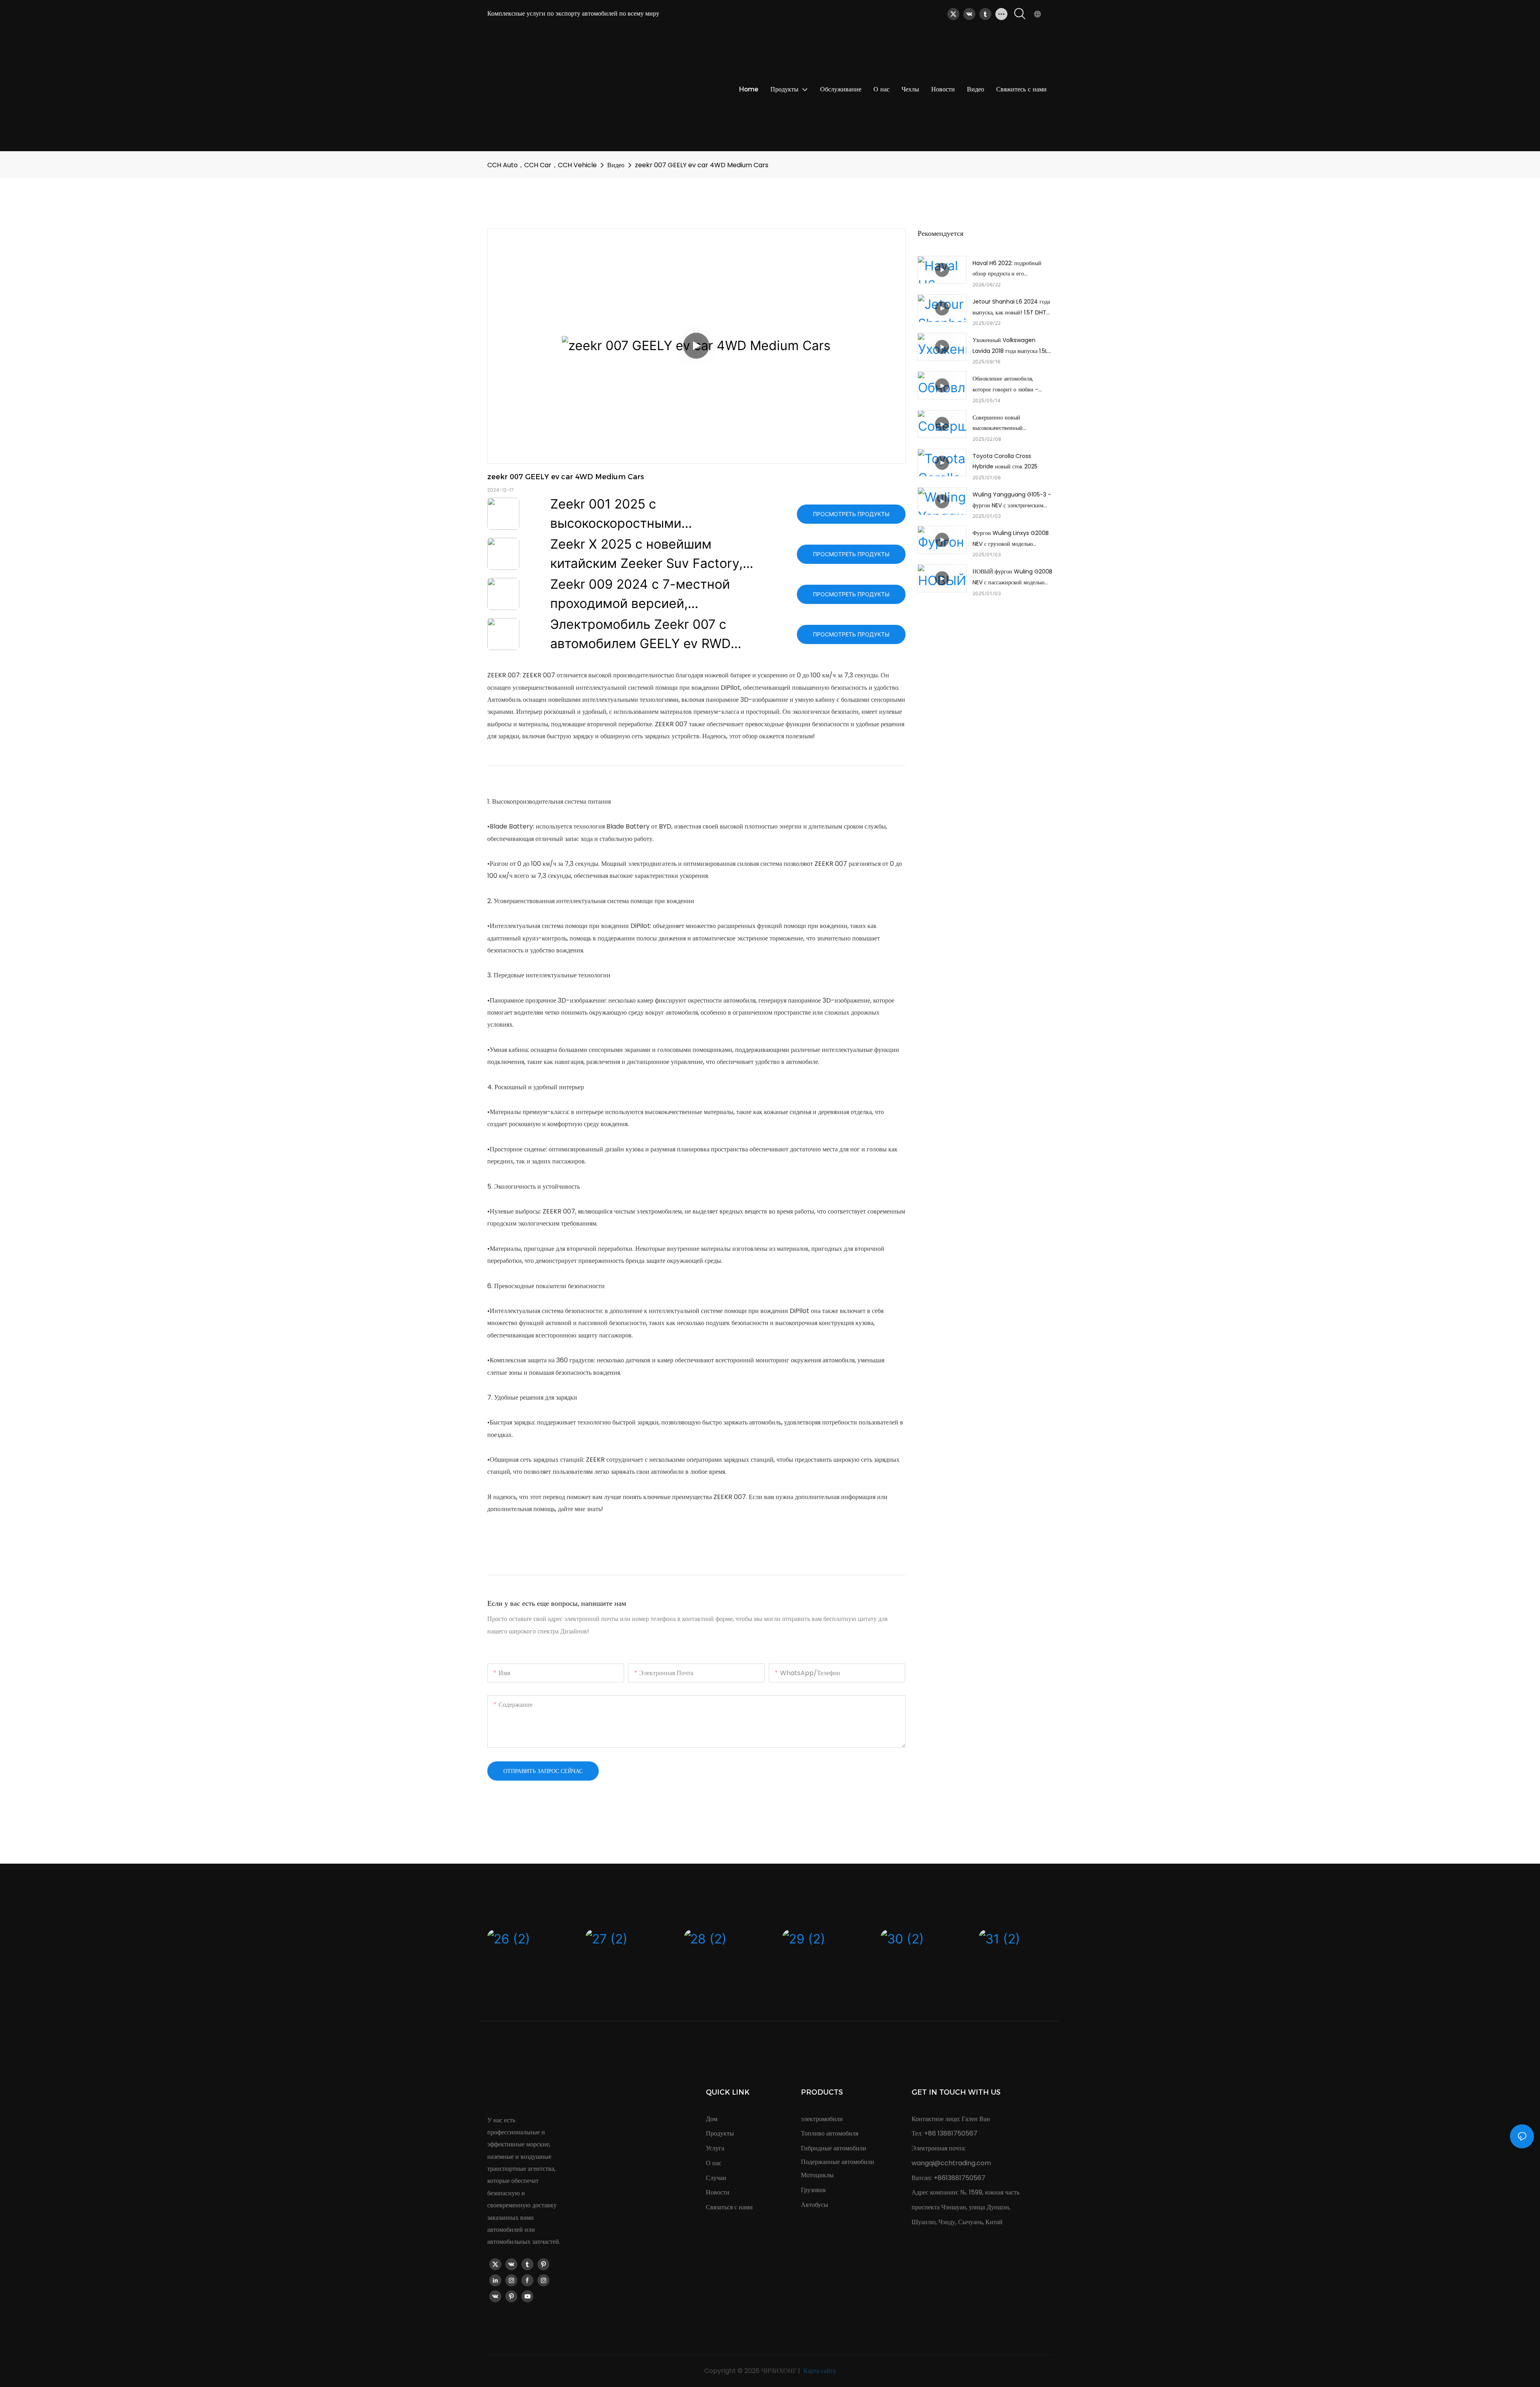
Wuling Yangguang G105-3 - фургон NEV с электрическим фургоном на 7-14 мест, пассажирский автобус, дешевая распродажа (1012, 500)
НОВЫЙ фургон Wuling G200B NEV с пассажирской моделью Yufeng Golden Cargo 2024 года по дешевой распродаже (1012, 577)
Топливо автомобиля (830, 2133)
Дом (712, 2119)
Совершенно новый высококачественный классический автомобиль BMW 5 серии (1011, 423)
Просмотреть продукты (851, 514)
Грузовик (814, 2190)
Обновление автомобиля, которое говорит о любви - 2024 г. (1005, 385)
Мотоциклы (817, 2175)
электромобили (822, 2119)
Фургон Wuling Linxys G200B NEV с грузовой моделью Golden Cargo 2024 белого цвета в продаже (1011, 539)
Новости (718, 2192)
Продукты (720, 2133)
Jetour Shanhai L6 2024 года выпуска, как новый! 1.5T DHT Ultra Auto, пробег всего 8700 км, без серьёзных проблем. (1011, 308)
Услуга (715, 2148)
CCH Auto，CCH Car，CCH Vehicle (542, 165)
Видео (616, 165)
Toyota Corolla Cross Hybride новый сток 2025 (1005, 461)
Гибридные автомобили (834, 2148)
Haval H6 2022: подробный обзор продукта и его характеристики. (1007, 269)
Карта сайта (819, 2371)
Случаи (716, 2178)
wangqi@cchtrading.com (951, 2163)
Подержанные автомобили (838, 2162)
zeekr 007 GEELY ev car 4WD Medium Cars (702, 165)
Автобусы (815, 2205)
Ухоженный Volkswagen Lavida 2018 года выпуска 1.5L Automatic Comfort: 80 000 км (1012, 346)
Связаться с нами (729, 2207)
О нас (714, 2163)
